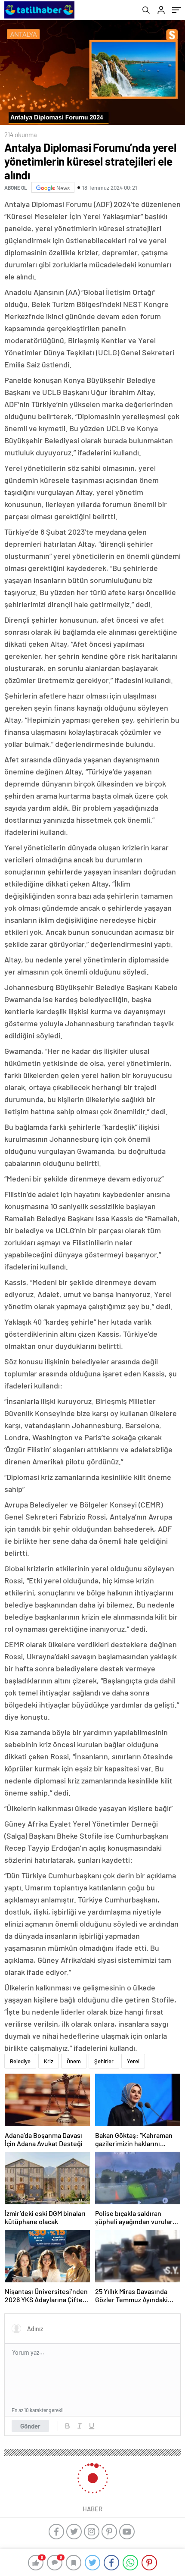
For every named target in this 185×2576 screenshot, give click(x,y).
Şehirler (104, 2061)
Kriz (49, 2061)
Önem (74, 2061)
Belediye (20, 2061)
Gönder (30, 2426)
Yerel (133, 2061)
